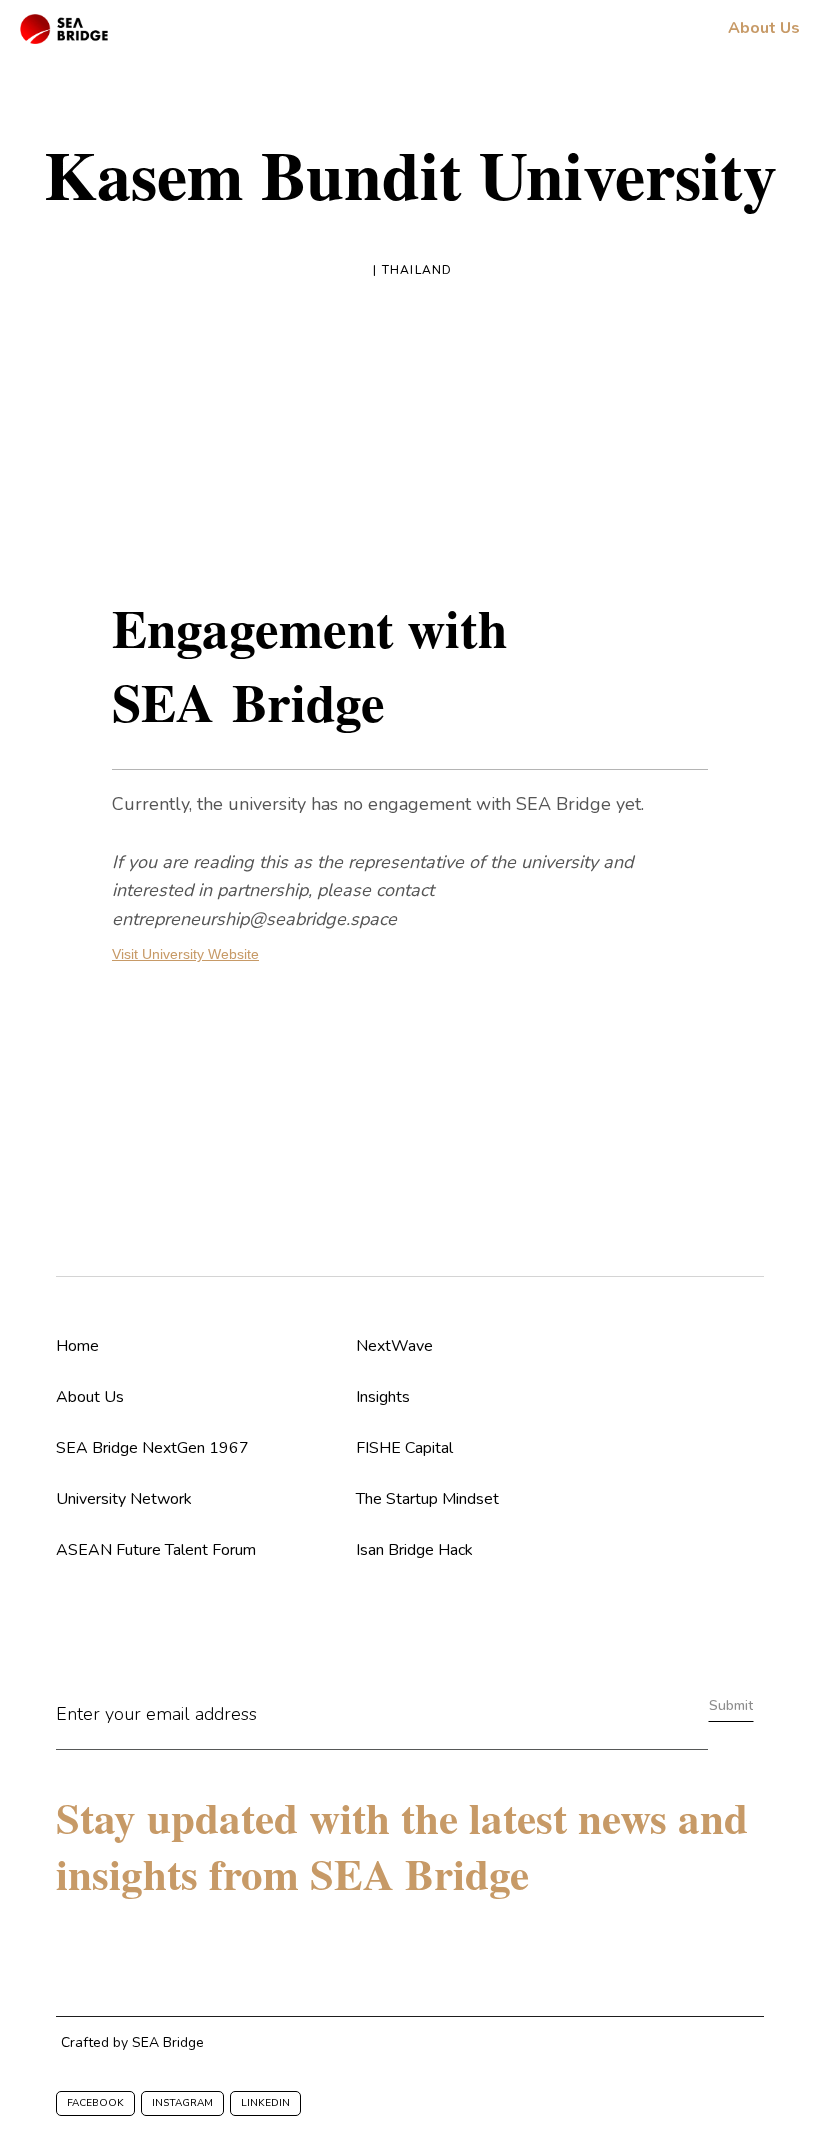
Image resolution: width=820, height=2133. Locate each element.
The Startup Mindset (427, 1499)
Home (77, 1346)
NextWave (394, 1346)
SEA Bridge (168, 2042)
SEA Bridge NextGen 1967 (152, 1448)
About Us (90, 1397)
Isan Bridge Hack (414, 1550)
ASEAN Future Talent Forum (156, 1550)
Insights (383, 1397)
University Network (124, 1499)
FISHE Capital (404, 1448)
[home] (64, 29)
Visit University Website (185, 954)
